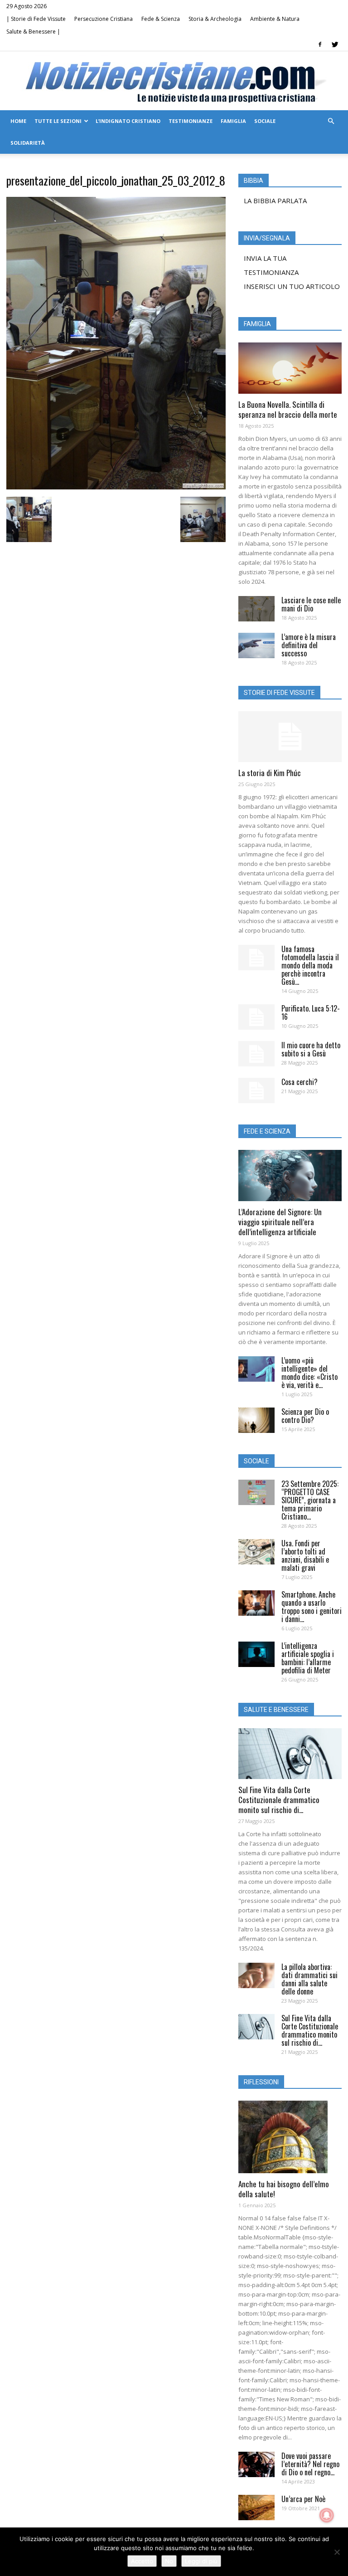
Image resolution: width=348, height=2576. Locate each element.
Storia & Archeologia (215, 19)
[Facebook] (320, 44)
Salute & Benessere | (33, 32)
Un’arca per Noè (303, 2499)
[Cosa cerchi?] (256, 1090)
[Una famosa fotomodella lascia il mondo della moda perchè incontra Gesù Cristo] (256, 958)
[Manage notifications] (327, 2515)
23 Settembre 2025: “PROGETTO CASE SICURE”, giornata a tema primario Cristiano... (310, 1500)
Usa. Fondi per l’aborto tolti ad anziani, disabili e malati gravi (305, 1555)
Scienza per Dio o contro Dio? (305, 1416)
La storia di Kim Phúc (270, 773)
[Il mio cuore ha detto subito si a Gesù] (256, 1054)
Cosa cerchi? (300, 1082)
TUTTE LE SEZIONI (58, 121)
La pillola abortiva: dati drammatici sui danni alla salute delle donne (309, 1979)
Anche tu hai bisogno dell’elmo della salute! (284, 2189)
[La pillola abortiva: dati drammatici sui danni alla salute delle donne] (256, 1975)
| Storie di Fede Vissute (36, 19)
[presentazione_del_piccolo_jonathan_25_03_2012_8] (116, 487)
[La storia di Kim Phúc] (290, 737)
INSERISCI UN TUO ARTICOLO (292, 286)
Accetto (142, 2561)
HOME (18, 121)
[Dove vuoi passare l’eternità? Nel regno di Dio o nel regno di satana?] (256, 2464)
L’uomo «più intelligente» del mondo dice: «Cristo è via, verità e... (309, 1373)
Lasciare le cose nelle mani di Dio (311, 604)
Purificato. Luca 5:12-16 (311, 1012)
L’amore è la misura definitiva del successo (309, 645)
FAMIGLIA (233, 121)
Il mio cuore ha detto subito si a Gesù (311, 1049)
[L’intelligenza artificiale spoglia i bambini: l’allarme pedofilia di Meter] (256, 1654)
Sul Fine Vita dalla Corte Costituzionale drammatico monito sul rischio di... (279, 1800)
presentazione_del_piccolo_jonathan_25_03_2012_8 (116, 180)
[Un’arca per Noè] (256, 2508)
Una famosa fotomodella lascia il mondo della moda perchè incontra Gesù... (310, 965)
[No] (337, 2552)
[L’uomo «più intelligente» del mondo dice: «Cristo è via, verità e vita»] (256, 1369)
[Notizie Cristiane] (174, 81)
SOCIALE (265, 121)
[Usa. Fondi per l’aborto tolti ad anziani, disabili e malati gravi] (256, 1552)
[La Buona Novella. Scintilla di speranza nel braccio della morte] (290, 368)
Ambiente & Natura (275, 19)
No (169, 2561)
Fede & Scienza (161, 19)
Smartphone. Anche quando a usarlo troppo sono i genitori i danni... (312, 1607)
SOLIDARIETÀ (28, 143)
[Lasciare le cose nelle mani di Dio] (256, 609)
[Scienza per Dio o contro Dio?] (256, 1420)
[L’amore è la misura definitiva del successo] (256, 645)
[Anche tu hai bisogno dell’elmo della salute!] (290, 2137)
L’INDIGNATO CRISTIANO (128, 121)
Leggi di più (201, 2561)
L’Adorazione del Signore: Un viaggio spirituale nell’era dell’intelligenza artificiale (280, 1222)
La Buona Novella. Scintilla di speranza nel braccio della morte (288, 409)
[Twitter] (335, 44)
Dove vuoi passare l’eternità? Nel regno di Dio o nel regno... (310, 2464)
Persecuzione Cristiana (104, 19)
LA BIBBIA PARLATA (275, 200)
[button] (331, 121)
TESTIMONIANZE (191, 121)
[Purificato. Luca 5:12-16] (256, 1017)
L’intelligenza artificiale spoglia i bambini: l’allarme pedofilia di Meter (308, 1658)
